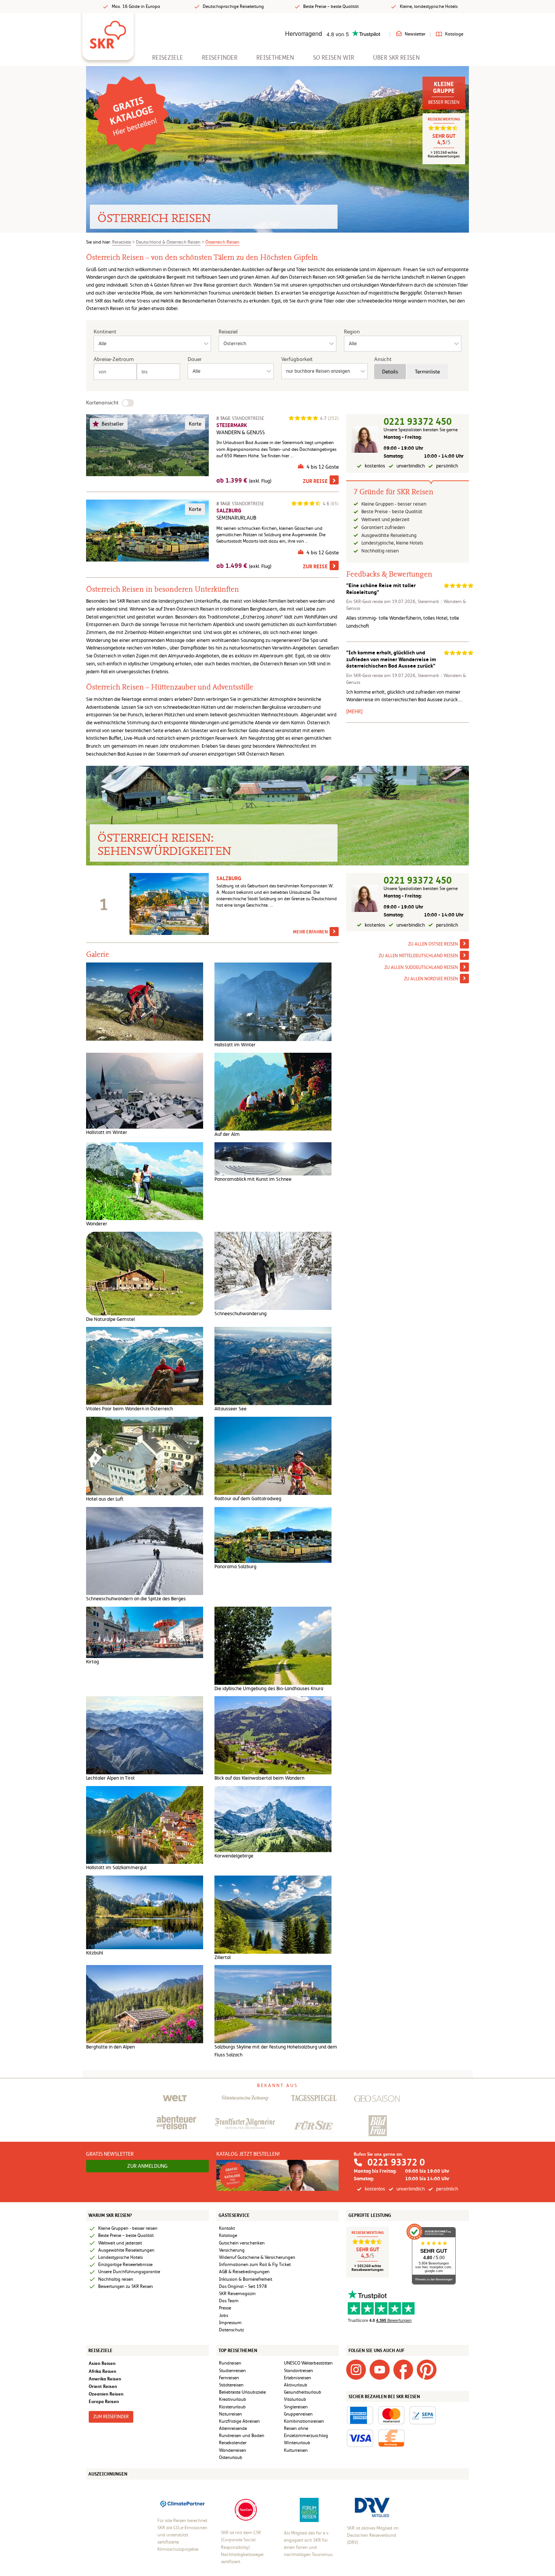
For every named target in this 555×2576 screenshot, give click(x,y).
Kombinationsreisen (304, 2421)
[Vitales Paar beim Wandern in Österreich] (145, 1366)
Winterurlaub (297, 2443)
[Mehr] (354, 711)
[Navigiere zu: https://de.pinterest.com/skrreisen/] (427, 2369)
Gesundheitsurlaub (303, 2392)
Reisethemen (275, 58)
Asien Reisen (102, 2363)
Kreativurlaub (233, 2399)
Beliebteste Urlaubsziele (242, 2392)
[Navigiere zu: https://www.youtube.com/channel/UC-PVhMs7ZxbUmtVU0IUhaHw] (379, 2369)
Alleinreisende (233, 2428)
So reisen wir (334, 58)
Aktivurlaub (296, 2385)
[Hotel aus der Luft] (145, 1455)
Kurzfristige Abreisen (239, 2421)
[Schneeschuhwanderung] (273, 1270)
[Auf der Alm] (273, 1091)
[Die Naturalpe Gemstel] (145, 1273)
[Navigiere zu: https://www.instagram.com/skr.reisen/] (356, 2369)
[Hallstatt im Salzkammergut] (145, 1824)
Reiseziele (168, 58)
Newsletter (415, 34)
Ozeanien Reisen (106, 2394)
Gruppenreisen (298, 2414)
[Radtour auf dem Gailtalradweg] (273, 1455)
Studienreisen (232, 2371)
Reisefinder (220, 58)
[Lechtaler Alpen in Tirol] (145, 1735)
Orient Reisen (103, 2386)
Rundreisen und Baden (242, 2436)
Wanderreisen (233, 2450)
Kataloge (454, 34)
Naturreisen (230, 2414)
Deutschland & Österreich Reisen (168, 242)
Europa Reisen (104, 2401)
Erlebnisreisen (298, 2378)
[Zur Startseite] (108, 32)
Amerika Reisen (105, 2379)
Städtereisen (231, 2385)
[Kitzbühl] (145, 1912)
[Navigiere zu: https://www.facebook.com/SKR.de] (403, 2369)
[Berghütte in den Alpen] (145, 2004)
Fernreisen (229, 2378)
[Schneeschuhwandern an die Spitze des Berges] (145, 1551)
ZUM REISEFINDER (111, 2417)
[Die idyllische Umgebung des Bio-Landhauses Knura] (273, 1645)
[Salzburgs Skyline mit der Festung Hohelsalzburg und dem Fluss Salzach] (273, 2004)
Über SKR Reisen (396, 58)
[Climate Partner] (183, 2503)
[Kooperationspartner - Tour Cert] (246, 2510)
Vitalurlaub (295, 2399)
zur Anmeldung (147, 2166)
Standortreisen (298, 2371)
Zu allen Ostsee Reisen (433, 944)
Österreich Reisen (222, 242)
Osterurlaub (231, 2457)
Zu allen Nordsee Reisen (431, 979)
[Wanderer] (145, 1181)
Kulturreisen (296, 2450)
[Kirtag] (145, 1632)
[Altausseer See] (273, 1366)
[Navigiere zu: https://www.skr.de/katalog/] (131, 114)
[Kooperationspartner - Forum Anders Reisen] (309, 2510)
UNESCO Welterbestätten (308, 2363)
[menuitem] (168, 58)
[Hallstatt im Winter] (273, 1002)
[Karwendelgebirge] (273, 1819)
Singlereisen (296, 2407)
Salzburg (229, 878)
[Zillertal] (273, 1914)
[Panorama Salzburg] (273, 1534)
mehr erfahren (310, 932)
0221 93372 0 (396, 2162)
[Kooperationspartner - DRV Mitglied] (372, 2507)
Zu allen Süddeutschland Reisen (421, 967)
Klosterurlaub (232, 2407)
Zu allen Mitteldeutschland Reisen (418, 956)
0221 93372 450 (418, 422)
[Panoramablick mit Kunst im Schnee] (273, 1158)
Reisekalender (233, 2443)
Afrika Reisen (103, 2371)
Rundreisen (230, 2363)
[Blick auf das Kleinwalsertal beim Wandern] (273, 1735)
